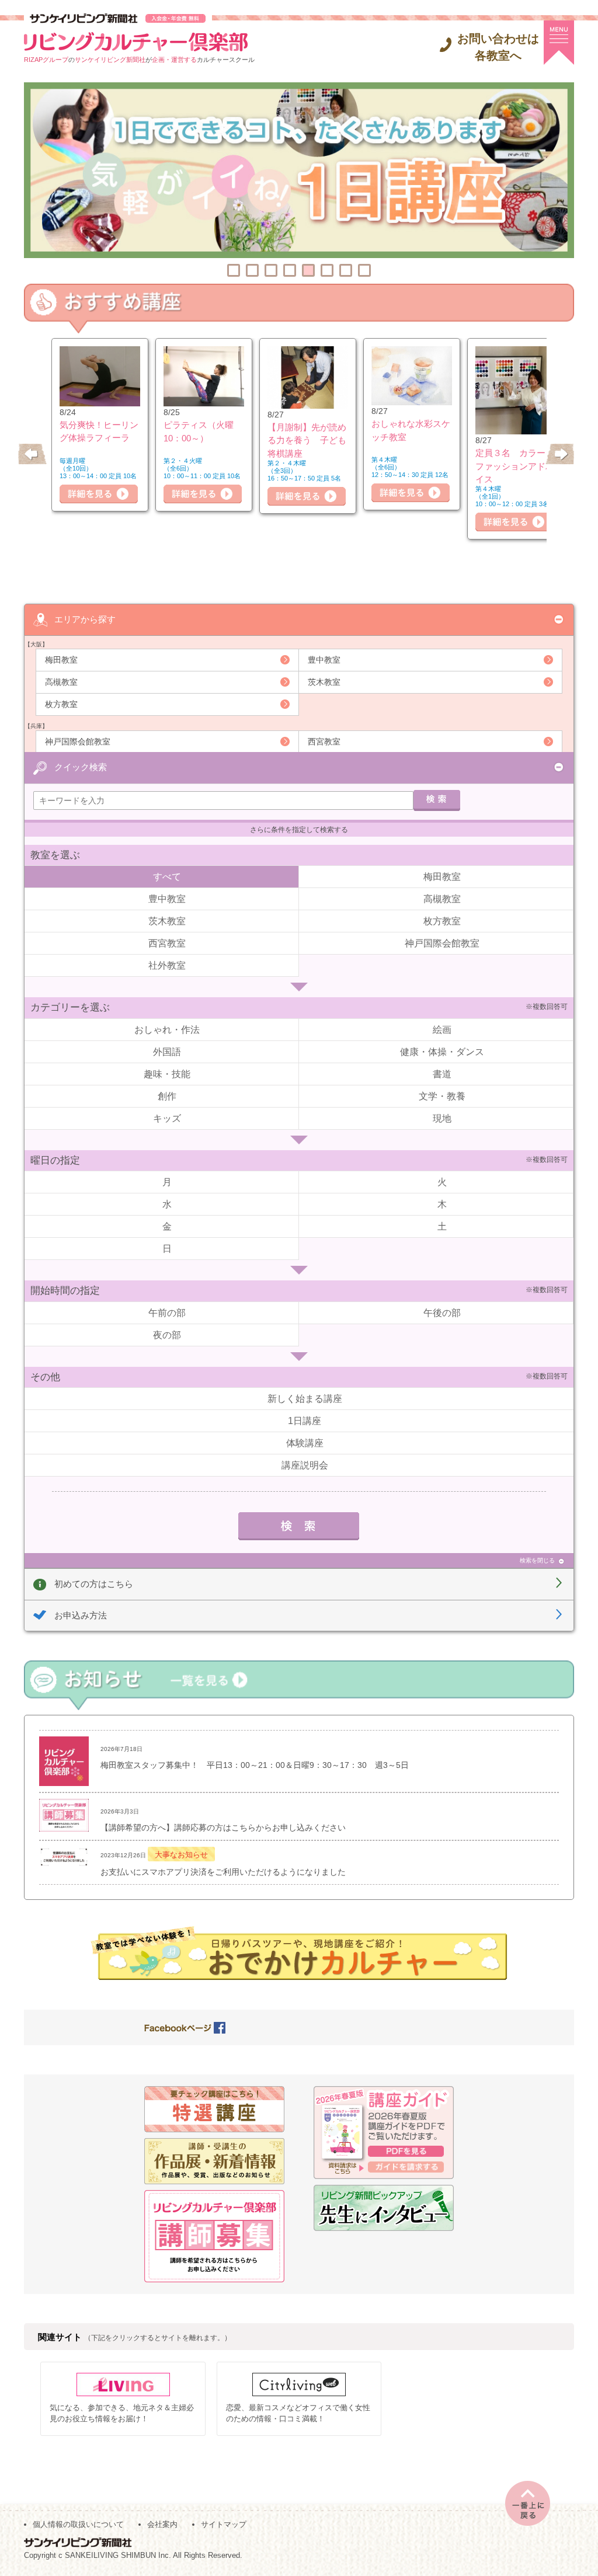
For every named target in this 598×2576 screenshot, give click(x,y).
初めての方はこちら (94, 1584)
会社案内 (162, 2524)
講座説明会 (305, 1465)
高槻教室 (61, 682)
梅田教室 (61, 660)
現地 (442, 1118)
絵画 (442, 1030)
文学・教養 (442, 1096)
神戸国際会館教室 (78, 742)
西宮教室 (324, 742)
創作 (167, 1096)
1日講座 (305, 1421)
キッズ (167, 1118)
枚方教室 (61, 704)
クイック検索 (81, 767)
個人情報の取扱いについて (78, 2524)
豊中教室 (324, 660)
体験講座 (305, 1443)
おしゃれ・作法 (167, 1030)
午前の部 (167, 1313)
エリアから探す (85, 619)
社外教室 (167, 965)
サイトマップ (224, 2524)
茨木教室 (324, 682)
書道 (442, 1074)
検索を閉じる (537, 1560)
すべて (167, 877)
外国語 (167, 1052)
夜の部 (167, 1335)
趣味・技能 (167, 1074)
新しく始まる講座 (305, 1399)
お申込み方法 (81, 1615)
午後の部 (442, 1313)
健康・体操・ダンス (442, 1052)
